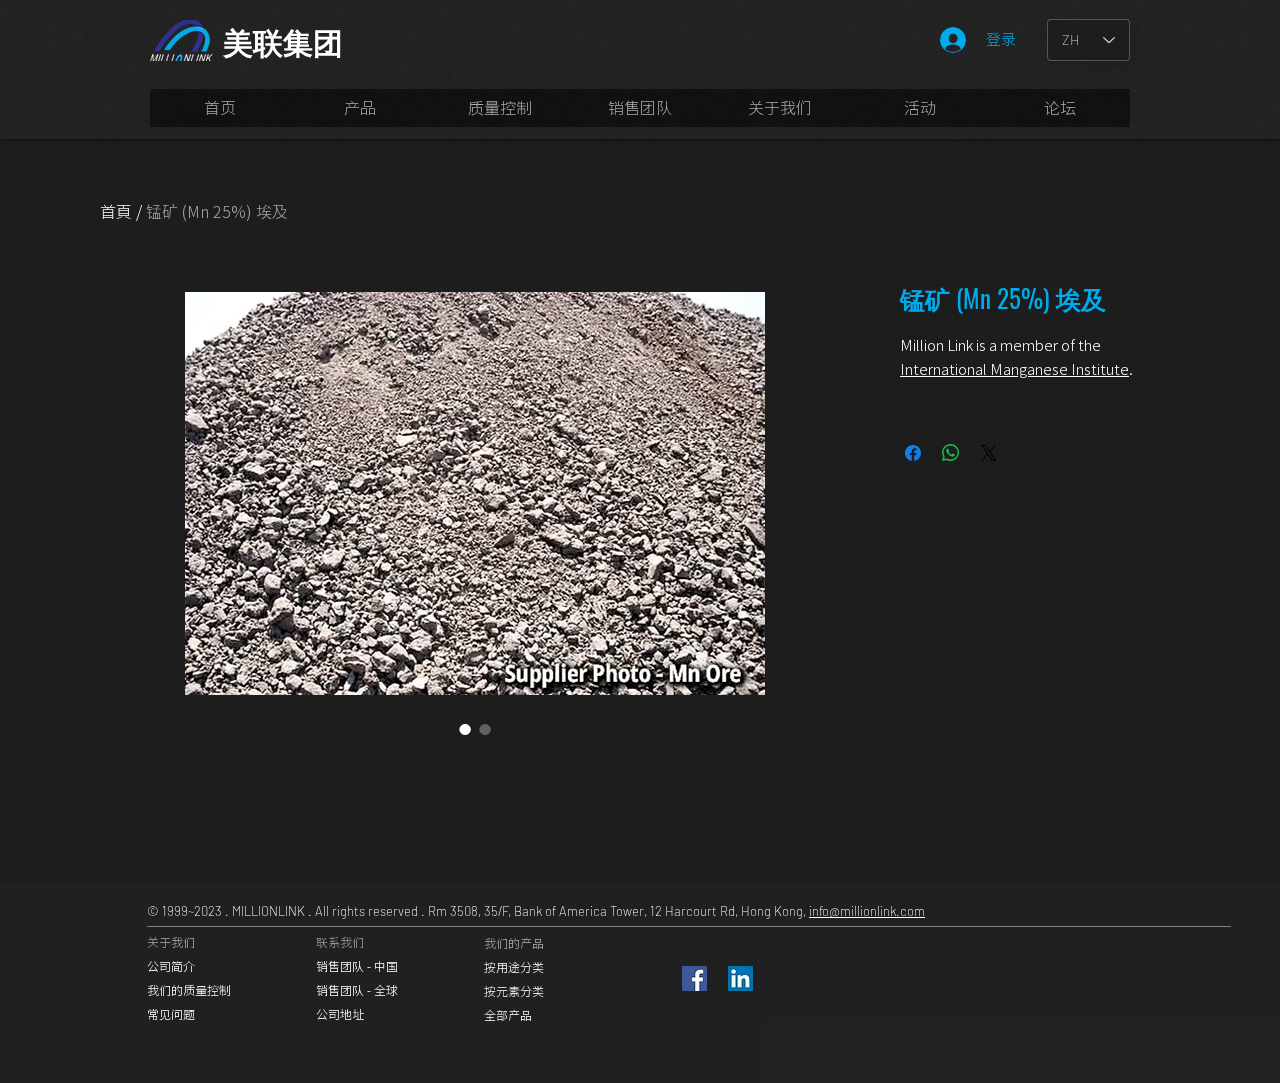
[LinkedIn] (740, 978)
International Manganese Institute (1014, 369)
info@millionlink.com (867, 911)
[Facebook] (694, 978)
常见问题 (171, 1014)
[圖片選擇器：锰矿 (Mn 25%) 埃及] (465, 729)
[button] (640, 114)
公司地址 (340, 1014)
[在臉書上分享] (913, 453)
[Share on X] (989, 453)
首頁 (116, 211)
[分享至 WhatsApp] (951, 453)
